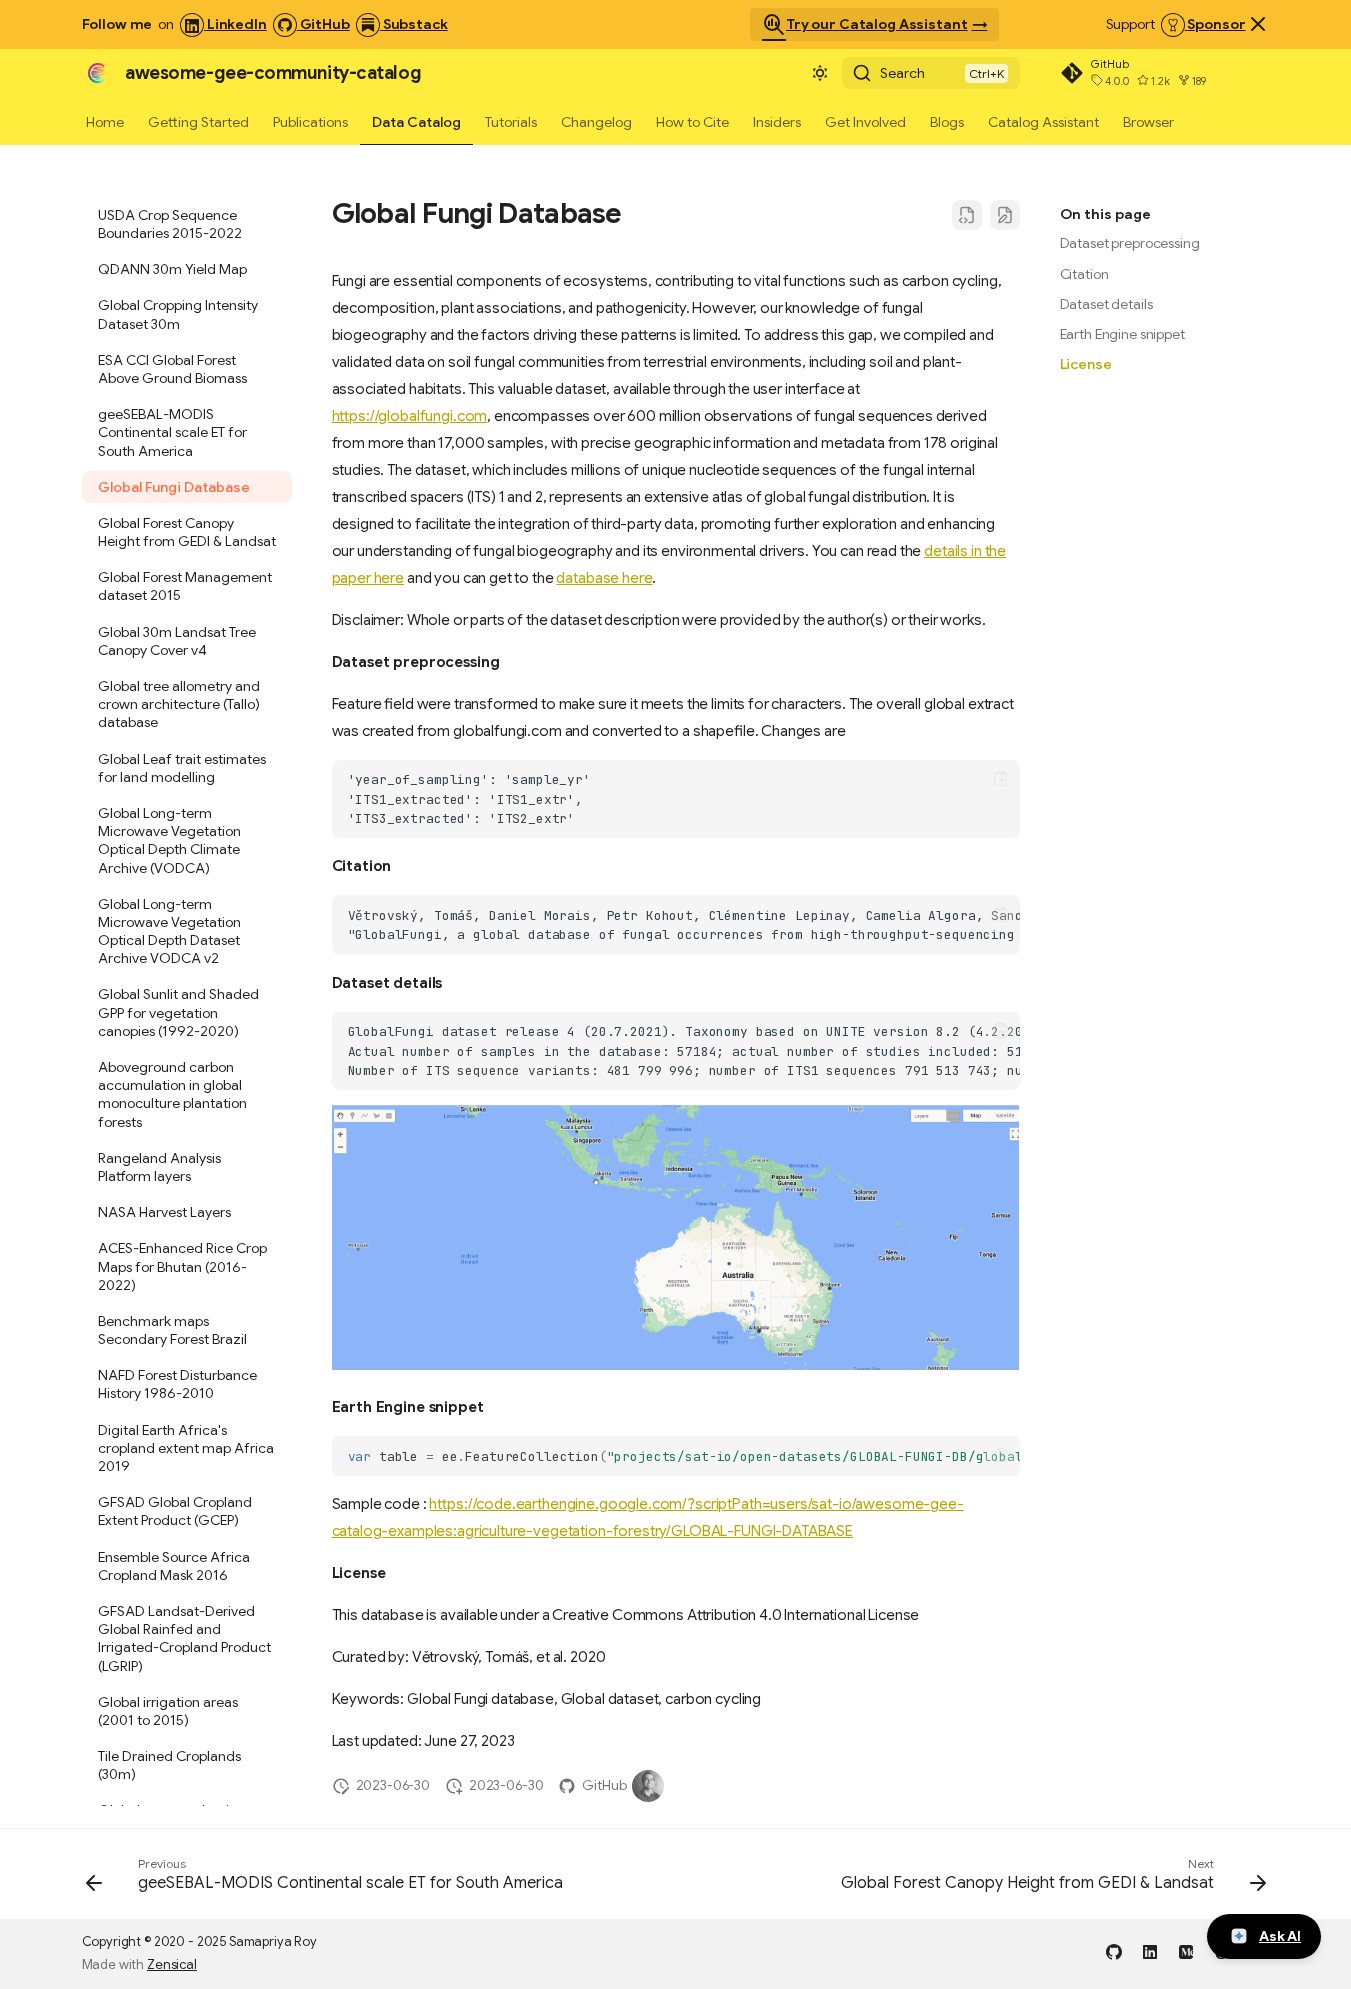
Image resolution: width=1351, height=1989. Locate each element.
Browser (1148, 122)
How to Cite (692, 122)
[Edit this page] (1005, 215)
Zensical (172, 1965)
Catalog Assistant (1043, 122)
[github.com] (1114, 1951)
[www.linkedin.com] (1150, 1951)
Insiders (777, 122)
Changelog (596, 122)
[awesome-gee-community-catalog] (96, 73)
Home (105, 122)
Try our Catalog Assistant (865, 25)
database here (604, 578)
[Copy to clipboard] (1000, 779)
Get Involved (865, 122)
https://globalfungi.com (410, 416)
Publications (310, 122)
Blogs (947, 122)
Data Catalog (416, 122)
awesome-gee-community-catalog (273, 73)
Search (902, 73)
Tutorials (511, 122)
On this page (1105, 214)
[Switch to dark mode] (820, 73)
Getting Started (198, 122)
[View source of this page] (967, 215)
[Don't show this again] (1258, 24)
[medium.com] (1186, 1951)
